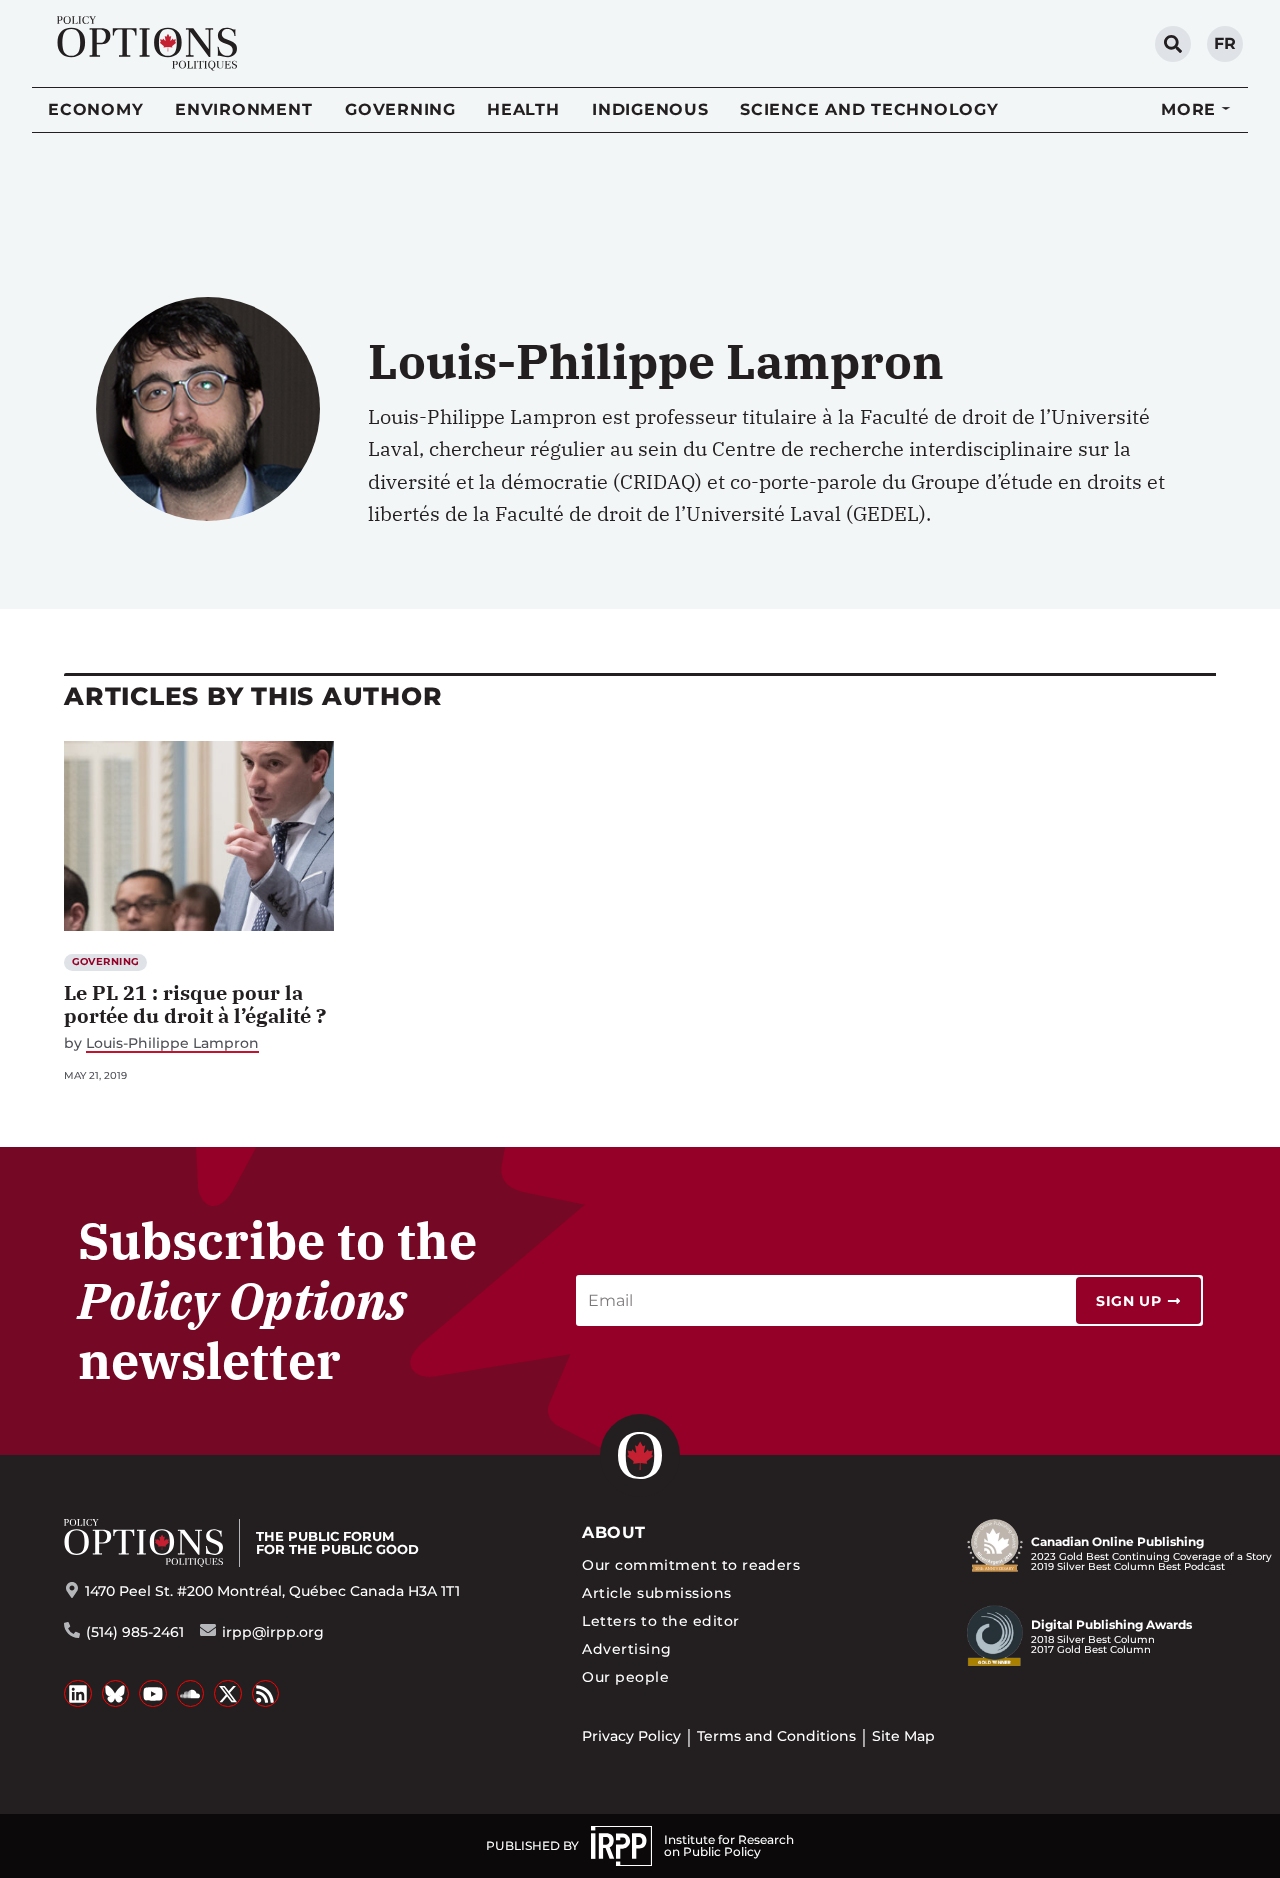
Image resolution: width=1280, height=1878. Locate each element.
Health (523, 109)
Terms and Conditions (776, 1736)
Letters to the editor (660, 1621)
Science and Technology (869, 109)
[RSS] (266, 1694)
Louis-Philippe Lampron (172, 1043)
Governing (400, 109)
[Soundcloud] (191, 1694)
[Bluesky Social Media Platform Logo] (116, 1694)
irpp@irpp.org (273, 1632)
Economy (95, 109)
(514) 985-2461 (135, 1632)
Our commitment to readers (691, 1565)
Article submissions (656, 1593)
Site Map (903, 1736)
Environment (243, 109)
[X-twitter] (228, 1694)
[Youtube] (153, 1694)
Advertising (626, 1649)
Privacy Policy (631, 1736)
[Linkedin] (78, 1694)
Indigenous (650, 109)
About (613, 1532)
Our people (625, 1677)
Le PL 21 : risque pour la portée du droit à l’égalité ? (195, 1004)
